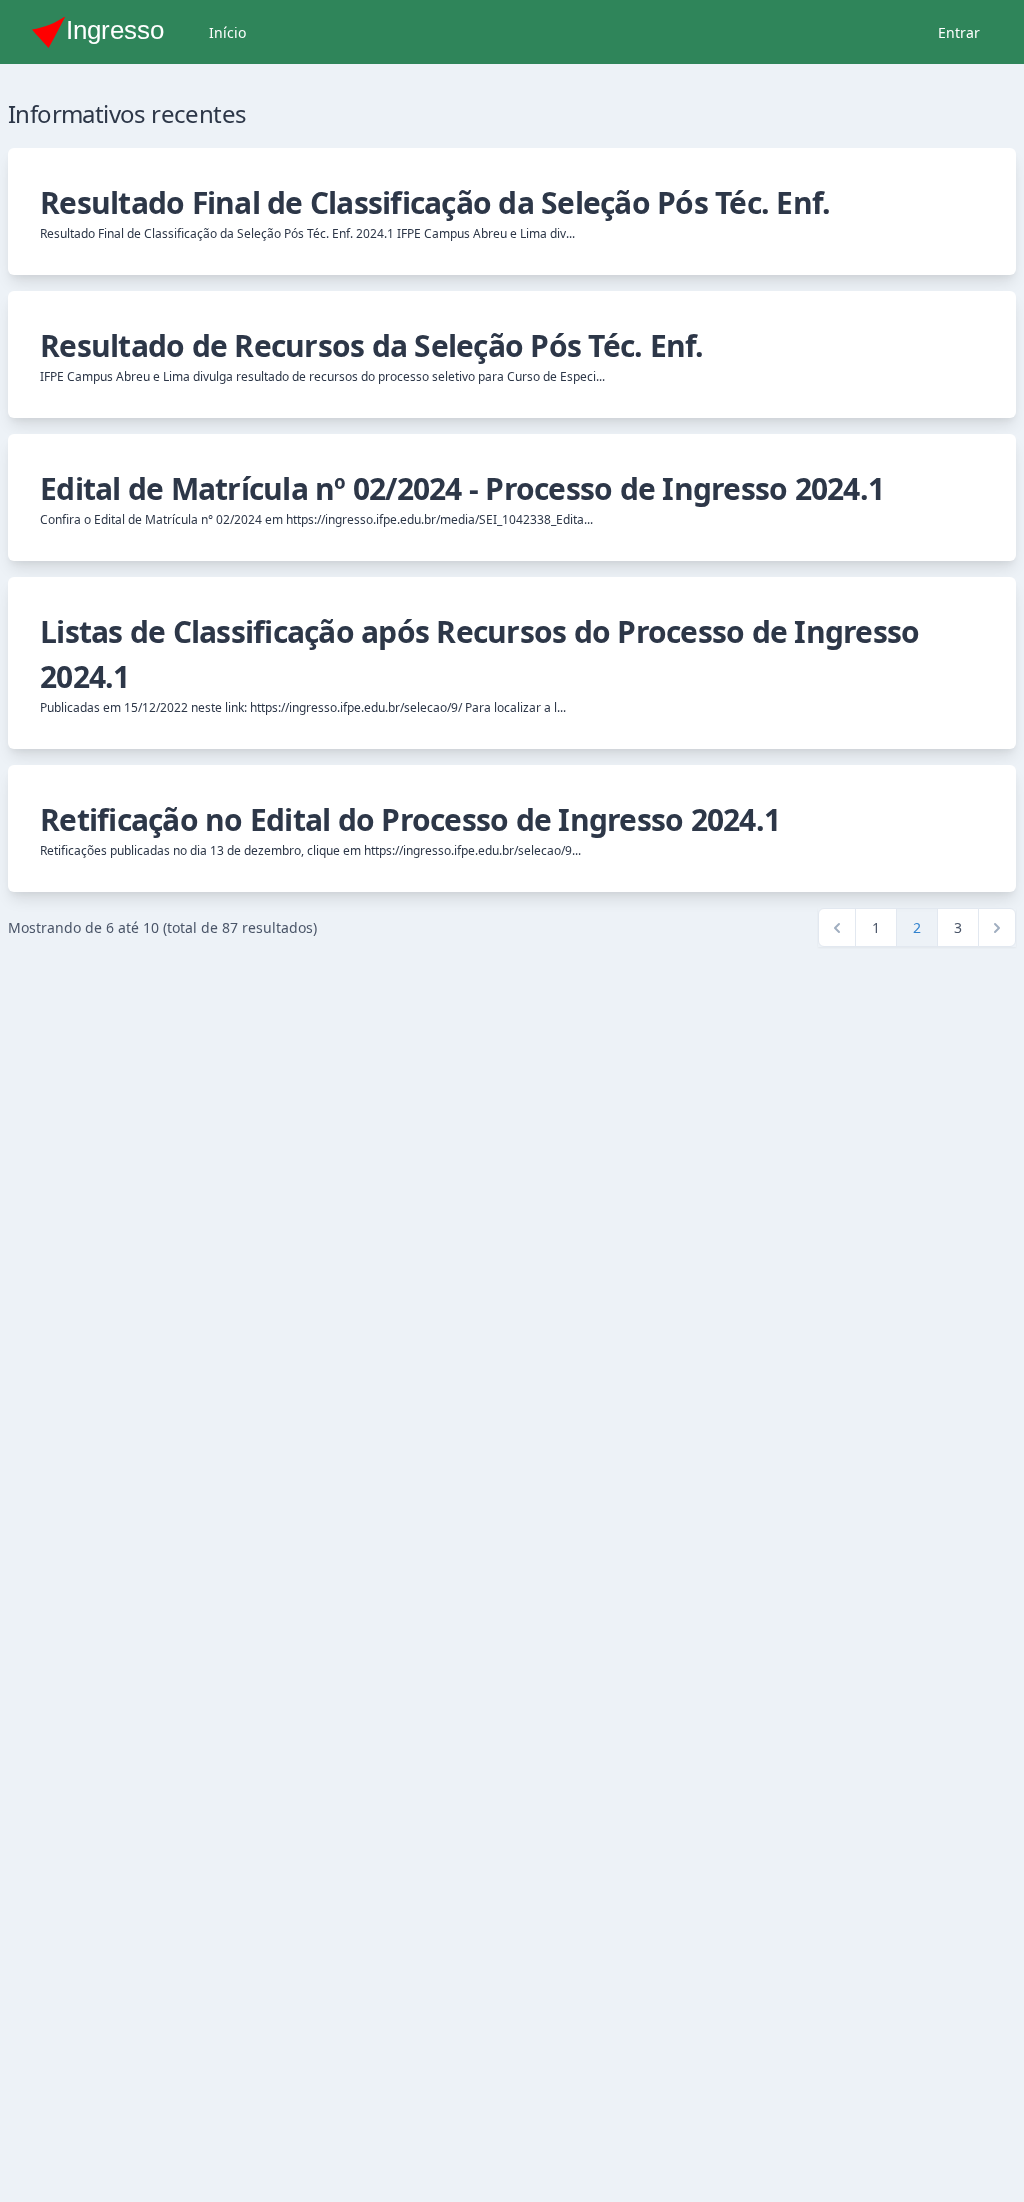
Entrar (959, 32)
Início (227, 32)
